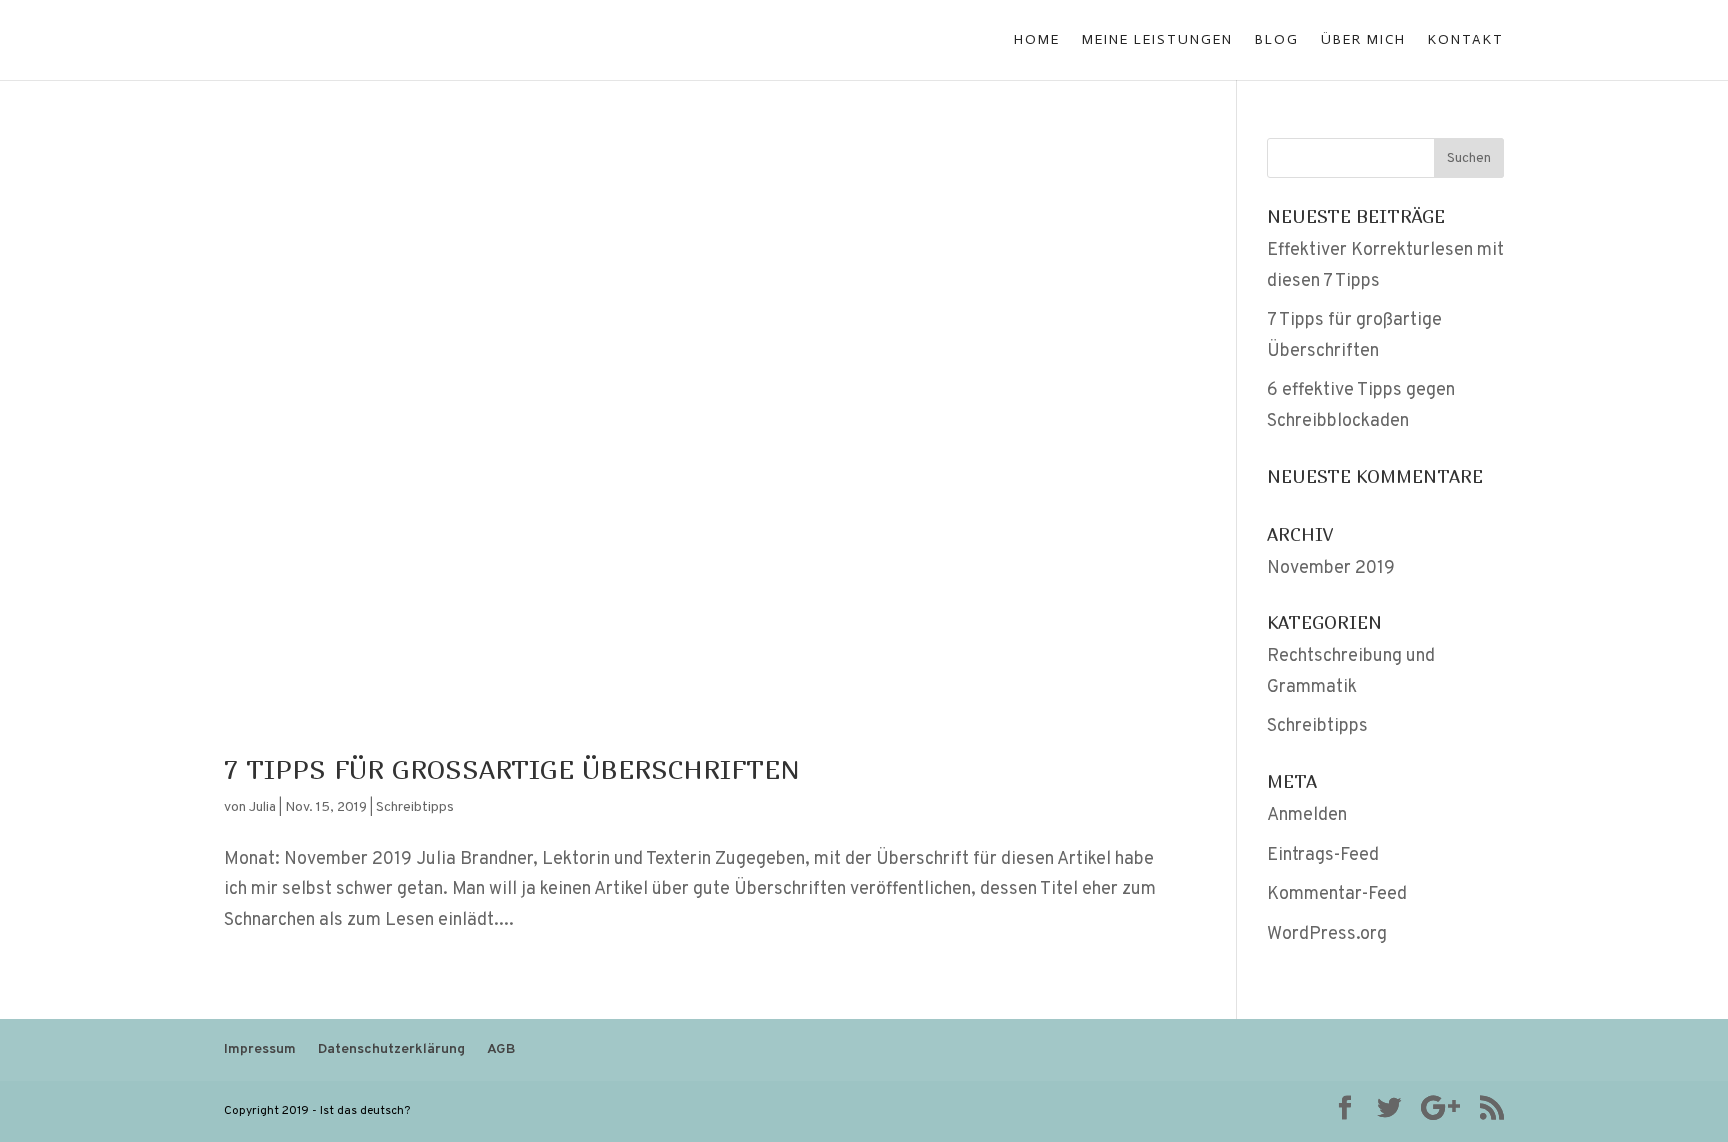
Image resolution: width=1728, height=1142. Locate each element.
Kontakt (1466, 40)
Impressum (260, 1049)
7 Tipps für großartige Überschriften (512, 769)
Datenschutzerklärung (391, 1049)
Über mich (1363, 40)
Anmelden (1307, 815)
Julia (262, 807)
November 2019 (1331, 568)
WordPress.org (1327, 934)
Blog (1277, 40)
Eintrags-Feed (1323, 855)
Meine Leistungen (1157, 40)
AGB (501, 1049)
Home (1037, 40)
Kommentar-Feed (1337, 894)
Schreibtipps (415, 807)
